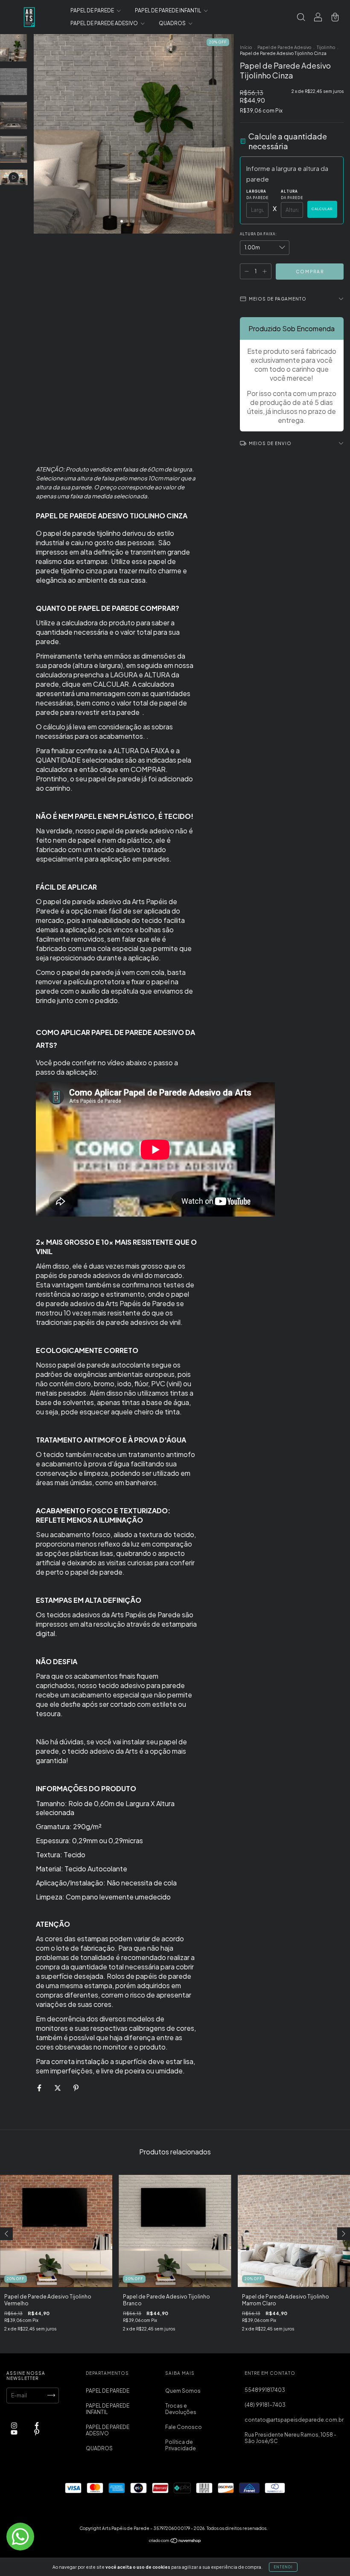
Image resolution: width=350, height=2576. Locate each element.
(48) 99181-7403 (265, 2405)
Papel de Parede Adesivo (284, 47)
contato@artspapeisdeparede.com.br (294, 2420)
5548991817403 (265, 2390)
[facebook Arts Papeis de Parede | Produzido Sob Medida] (37, 2425)
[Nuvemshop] (175, 2542)
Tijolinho (326, 47)
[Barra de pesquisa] (301, 18)
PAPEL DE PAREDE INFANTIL (168, 10)
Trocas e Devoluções (181, 2409)
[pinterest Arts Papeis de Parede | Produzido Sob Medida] (37, 2432)
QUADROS (173, 23)
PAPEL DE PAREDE (93, 10)
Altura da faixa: (258, 234)
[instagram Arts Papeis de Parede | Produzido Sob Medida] (15, 2425)
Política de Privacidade (181, 2445)
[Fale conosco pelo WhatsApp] (20, 2537)
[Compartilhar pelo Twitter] (58, 2088)
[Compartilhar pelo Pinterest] (76, 2088)
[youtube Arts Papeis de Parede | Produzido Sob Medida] (15, 2432)
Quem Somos (183, 2391)
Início (246, 47)
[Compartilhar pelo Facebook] (40, 2088)
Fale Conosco (184, 2427)
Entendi (283, 2567)
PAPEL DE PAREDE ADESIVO (105, 23)
